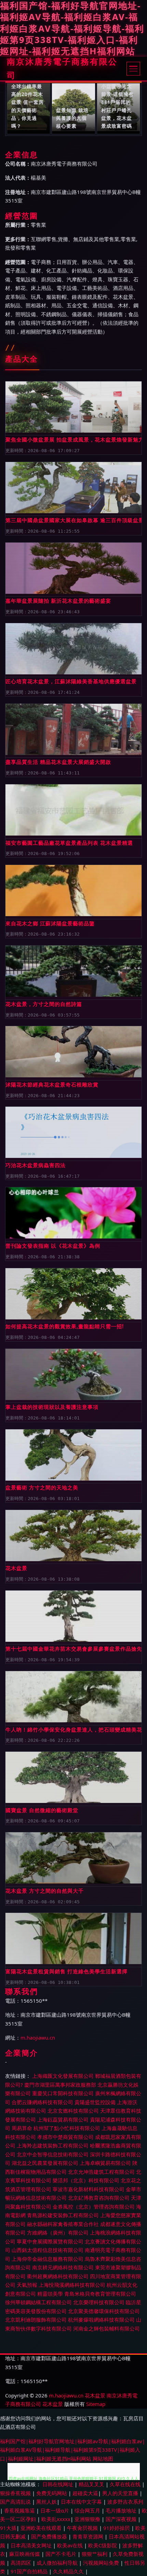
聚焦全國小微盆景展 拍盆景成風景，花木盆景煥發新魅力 (73, 439)
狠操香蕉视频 (16, 2493)
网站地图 (103, 2459)
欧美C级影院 (103, 2545)
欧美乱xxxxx (56, 2519)
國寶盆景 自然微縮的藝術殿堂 (42, 1810)
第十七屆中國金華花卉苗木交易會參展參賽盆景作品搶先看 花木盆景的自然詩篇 (73, 1649)
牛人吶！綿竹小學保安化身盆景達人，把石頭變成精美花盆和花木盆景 (73, 1730)
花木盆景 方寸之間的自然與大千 (45, 1891)
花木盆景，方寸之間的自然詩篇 (44, 1004)
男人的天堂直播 (121, 2493)
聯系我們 (22, 1991)
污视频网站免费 (102, 2563)
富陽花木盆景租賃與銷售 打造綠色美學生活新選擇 (66, 1971)
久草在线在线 (126, 2484)
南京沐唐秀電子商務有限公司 (62, 69)
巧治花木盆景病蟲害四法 (36, 1165)
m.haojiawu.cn (38, 2038)
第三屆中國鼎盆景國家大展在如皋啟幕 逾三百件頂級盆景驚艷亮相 (73, 520)
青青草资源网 (89, 2536)
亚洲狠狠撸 (88, 2519)
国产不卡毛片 (62, 2554)
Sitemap (96, 2404)
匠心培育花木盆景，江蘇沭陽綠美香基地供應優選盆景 (71, 681)
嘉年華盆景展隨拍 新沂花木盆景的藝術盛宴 (58, 601)
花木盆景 (16, 1568)
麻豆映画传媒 (25, 2554)
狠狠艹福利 (95, 2554)
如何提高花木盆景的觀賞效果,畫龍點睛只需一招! (65, 1326)
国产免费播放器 (50, 2536)
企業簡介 (22, 2053)
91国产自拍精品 (30, 2571)
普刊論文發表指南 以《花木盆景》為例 (53, 1246)
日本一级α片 (55, 2510)
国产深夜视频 (122, 2519)
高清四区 (22, 2563)
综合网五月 (88, 2510)
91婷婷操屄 (117, 2528)
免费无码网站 (52, 2493)
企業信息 (22, 155)
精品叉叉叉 (92, 2484)
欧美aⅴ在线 (71, 2545)
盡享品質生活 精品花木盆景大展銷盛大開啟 (58, 762)
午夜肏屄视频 (83, 2528)
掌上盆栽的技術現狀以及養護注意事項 (52, 1407)
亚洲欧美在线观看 (42, 2528)
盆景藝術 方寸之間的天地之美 (42, 1487)
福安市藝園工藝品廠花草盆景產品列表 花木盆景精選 (69, 843)
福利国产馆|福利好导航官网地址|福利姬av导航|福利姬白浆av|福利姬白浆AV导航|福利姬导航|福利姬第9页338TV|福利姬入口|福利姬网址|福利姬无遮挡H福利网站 (72, 2450)
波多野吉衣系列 (125, 2502)
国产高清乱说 (16, 2502)
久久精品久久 (69, 2571)
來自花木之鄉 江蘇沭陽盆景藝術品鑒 (50, 923)
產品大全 (22, 359)
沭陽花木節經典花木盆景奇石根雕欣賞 (52, 1084)
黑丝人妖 (46, 2502)
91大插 (8, 2528)
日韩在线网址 (58, 2484)
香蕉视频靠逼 (20, 2510)
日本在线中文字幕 (82, 2502)
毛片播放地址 (122, 2510)
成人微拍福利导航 (58, 2563)
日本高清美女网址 (32, 2545)
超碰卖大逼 (85, 2493)
